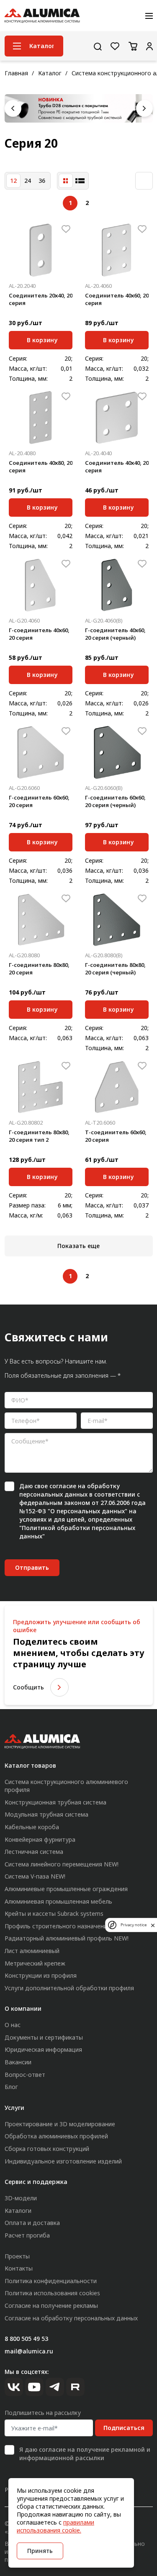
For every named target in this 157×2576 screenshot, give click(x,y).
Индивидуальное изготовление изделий (63, 2161)
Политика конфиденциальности (51, 2281)
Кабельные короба (32, 1827)
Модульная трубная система (46, 1814)
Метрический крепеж (35, 1963)
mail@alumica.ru (29, 2351)
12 (13, 181)
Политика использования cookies (52, 2293)
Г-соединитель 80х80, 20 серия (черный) (115, 969)
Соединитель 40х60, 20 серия (117, 299)
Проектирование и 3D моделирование (60, 2124)
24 (28, 181)
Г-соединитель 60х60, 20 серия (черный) (115, 801)
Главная (16, 73)
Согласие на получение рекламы (51, 2306)
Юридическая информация (43, 2049)
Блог (11, 2087)
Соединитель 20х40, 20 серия (41, 299)
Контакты (19, 2268)
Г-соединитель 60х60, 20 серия (39, 801)
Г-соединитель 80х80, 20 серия (39, 969)
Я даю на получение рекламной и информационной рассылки (85, 2454)
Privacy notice (134, 1925)
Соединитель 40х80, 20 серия (41, 466)
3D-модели (21, 2198)
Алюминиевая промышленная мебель (58, 1901)
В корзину (42, 339)
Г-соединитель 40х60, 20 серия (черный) (115, 634)
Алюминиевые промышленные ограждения (66, 1889)
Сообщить (28, 1687)
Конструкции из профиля (41, 1975)
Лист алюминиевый (32, 1951)
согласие (63, 1486)
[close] (153, 1925)
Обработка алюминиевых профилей (56, 2136)
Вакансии (18, 2062)
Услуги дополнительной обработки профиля (69, 1988)
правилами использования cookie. (55, 2526)
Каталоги (18, 2211)
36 (42, 181)
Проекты (17, 2256)
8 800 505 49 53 (26, 2339)
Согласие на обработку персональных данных (71, 2318)
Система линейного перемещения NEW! (62, 1864)
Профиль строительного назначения (58, 1926)
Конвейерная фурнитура (40, 1839)
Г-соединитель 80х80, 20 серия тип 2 (39, 1136)
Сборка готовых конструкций (47, 2149)
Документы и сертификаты (44, 2037)
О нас (13, 2025)
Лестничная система (34, 1852)
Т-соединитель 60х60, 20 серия (116, 1136)
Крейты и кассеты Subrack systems (54, 1913)
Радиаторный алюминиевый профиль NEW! (67, 1938)
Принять (40, 2551)
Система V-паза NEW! (35, 1876)
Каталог (50, 73)
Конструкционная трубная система (55, 1802)
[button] (13, 108)
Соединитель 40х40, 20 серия (117, 466)
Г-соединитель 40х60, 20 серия (39, 634)
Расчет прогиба (27, 2235)
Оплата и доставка (32, 2223)
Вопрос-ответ (25, 2075)
